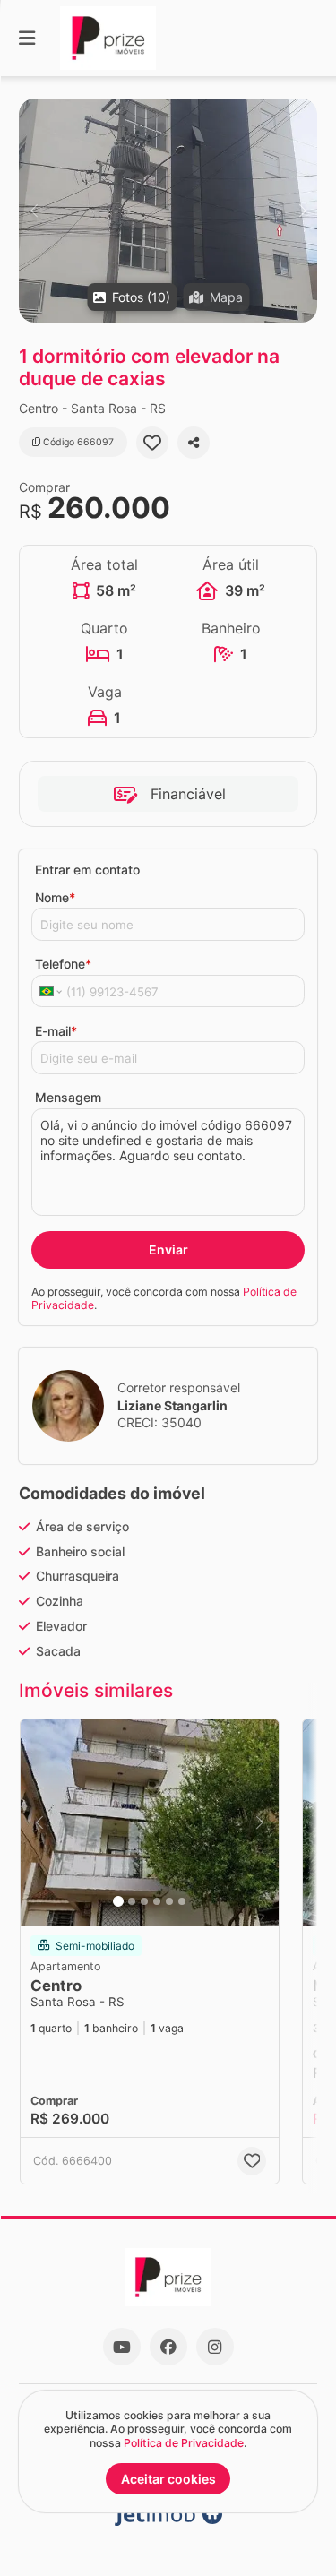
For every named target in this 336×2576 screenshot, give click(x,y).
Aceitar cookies (168, 2479)
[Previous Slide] (34, 211)
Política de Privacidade (184, 2443)
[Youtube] (122, 2347)
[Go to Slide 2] (132, 1901)
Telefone (63, 964)
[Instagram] (215, 2347)
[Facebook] (168, 2347)
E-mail (56, 1031)
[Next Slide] (302, 211)
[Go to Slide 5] (169, 1901)
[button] (168, 211)
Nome (55, 897)
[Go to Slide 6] (182, 1901)
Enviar (168, 1249)
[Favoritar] (152, 443)
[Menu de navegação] (27, 38)
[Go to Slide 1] (118, 1901)
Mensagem (68, 1097)
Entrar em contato (87, 870)
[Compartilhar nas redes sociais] (194, 443)
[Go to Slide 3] (144, 1901)
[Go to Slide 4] (157, 1901)
